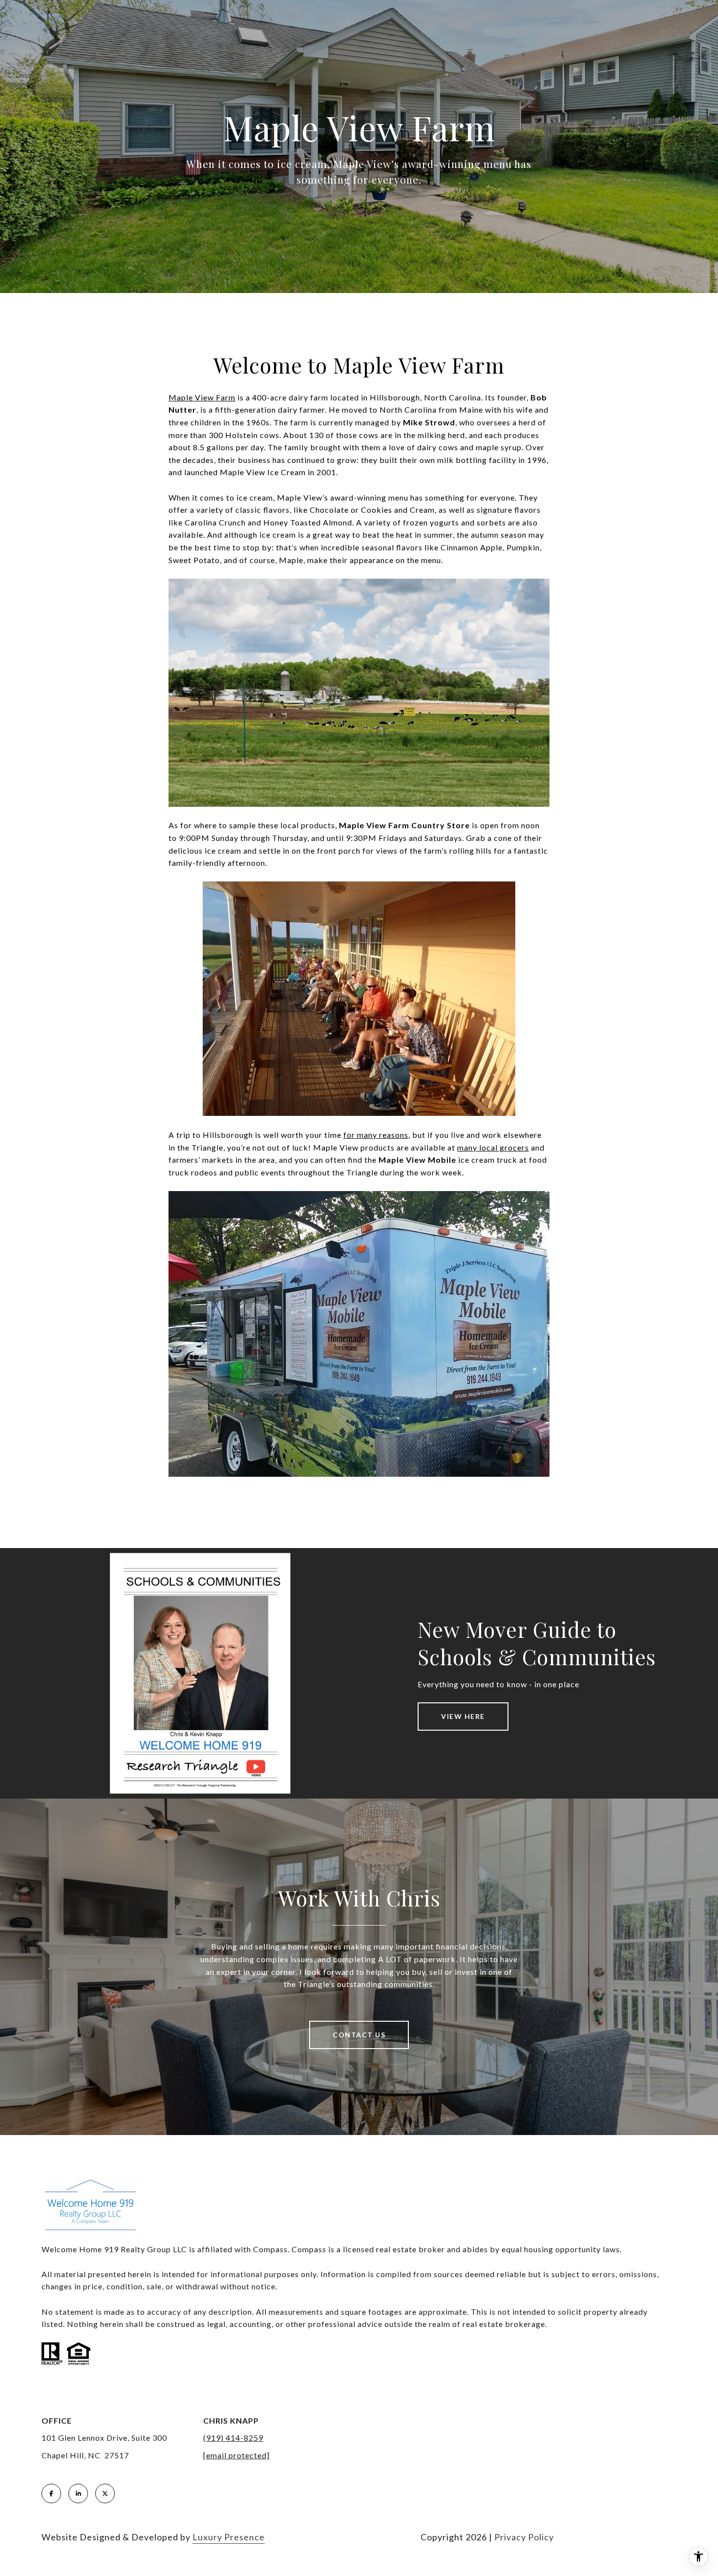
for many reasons (376, 1135)
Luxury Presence (229, 2537)
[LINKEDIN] (78, 2493)
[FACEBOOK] (51, 2493)
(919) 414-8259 (233, 2438)
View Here (463, 1716)
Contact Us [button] (359, 2035)
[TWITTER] (105, 2493)
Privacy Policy (524, 2537)
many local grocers (493, 1147)
